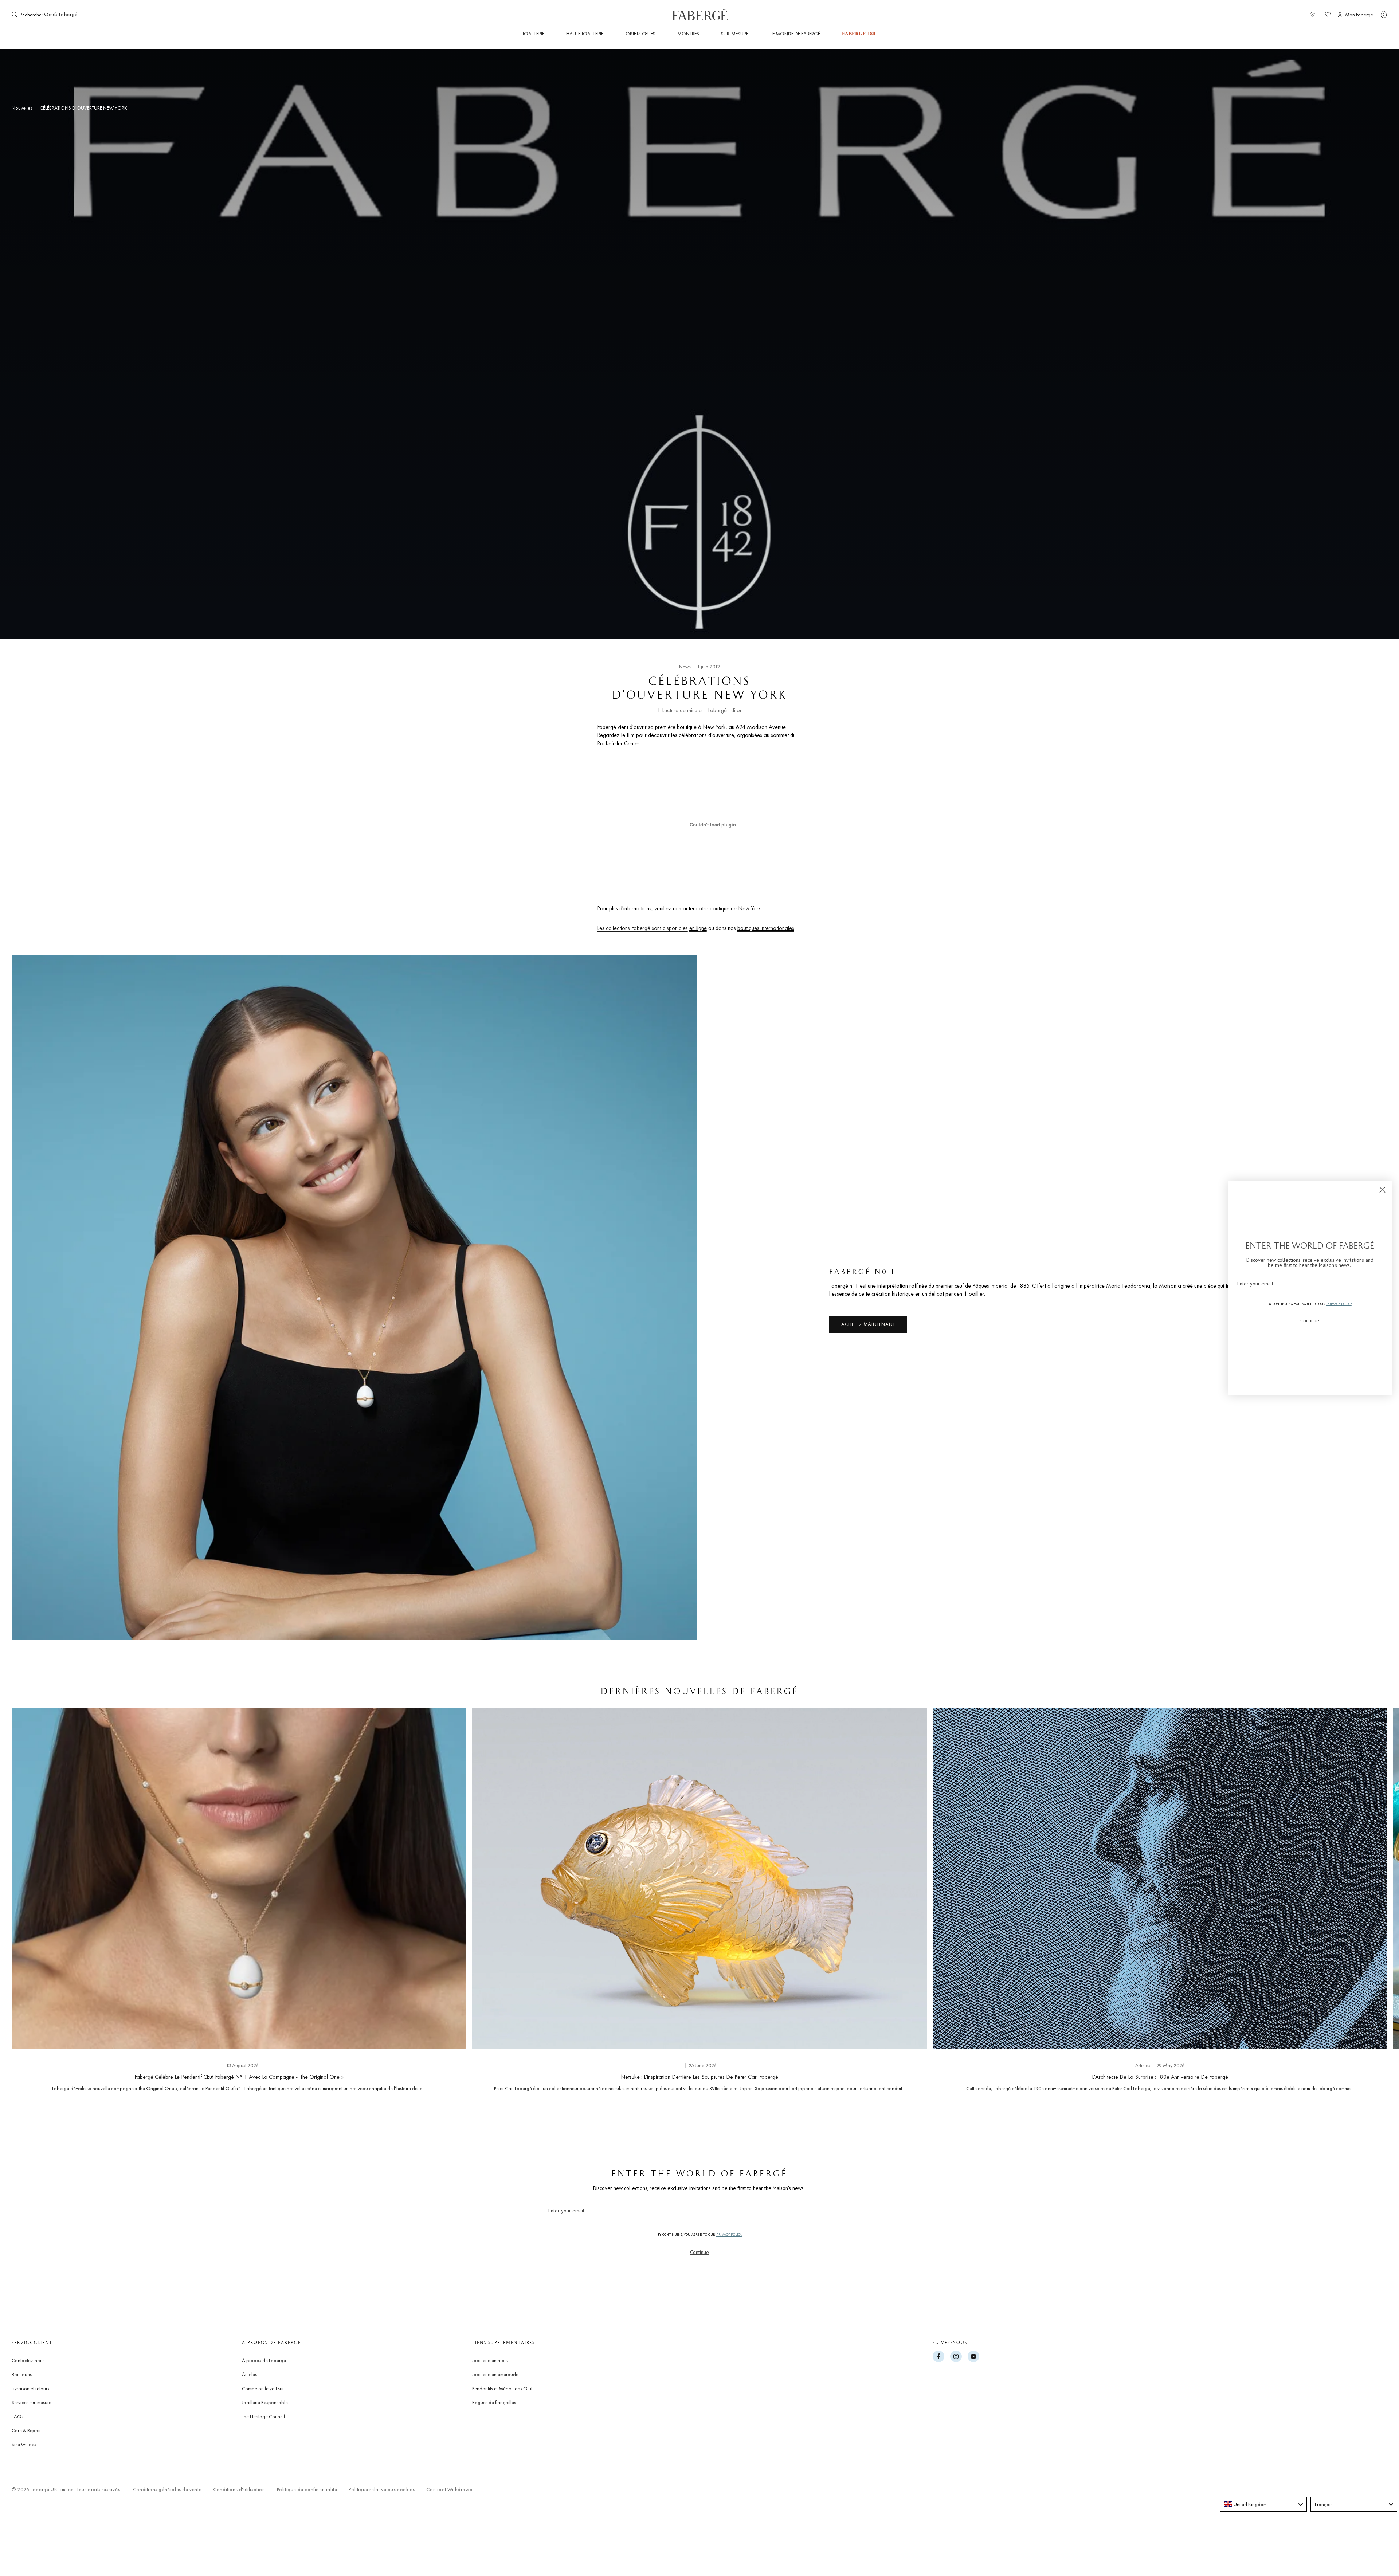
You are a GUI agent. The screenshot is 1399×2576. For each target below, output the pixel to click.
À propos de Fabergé (264, 2360)
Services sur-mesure (32, 2402)
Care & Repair (26, 2430)
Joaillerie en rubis (490, 2360)
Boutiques (22, 2374)
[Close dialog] (1382, 1190)
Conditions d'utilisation (239, 2489)
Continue (699, 2252)
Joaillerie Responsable (265, 2402)
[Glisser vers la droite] (1370, 1902)
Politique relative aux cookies (382, 2489)
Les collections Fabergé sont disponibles (642, 928)
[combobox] (66, 15)
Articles (249, 2374)
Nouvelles (22, 108)
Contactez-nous (28, 2360)
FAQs (17, 2416)
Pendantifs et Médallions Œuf (502, 2388)
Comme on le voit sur (263, 2388)
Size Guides (24, 2444)
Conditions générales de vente (167, 2489)
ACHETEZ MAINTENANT (868, 1324)
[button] (1384, 15)
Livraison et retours (30, 2388)
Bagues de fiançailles (494, 2402)
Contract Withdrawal (450, 2489)
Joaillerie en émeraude (495, 2374)
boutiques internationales (766, 928)
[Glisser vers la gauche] (29, 1902)
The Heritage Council (263, 2416)
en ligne (698, 928)
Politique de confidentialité (307, 2489)
